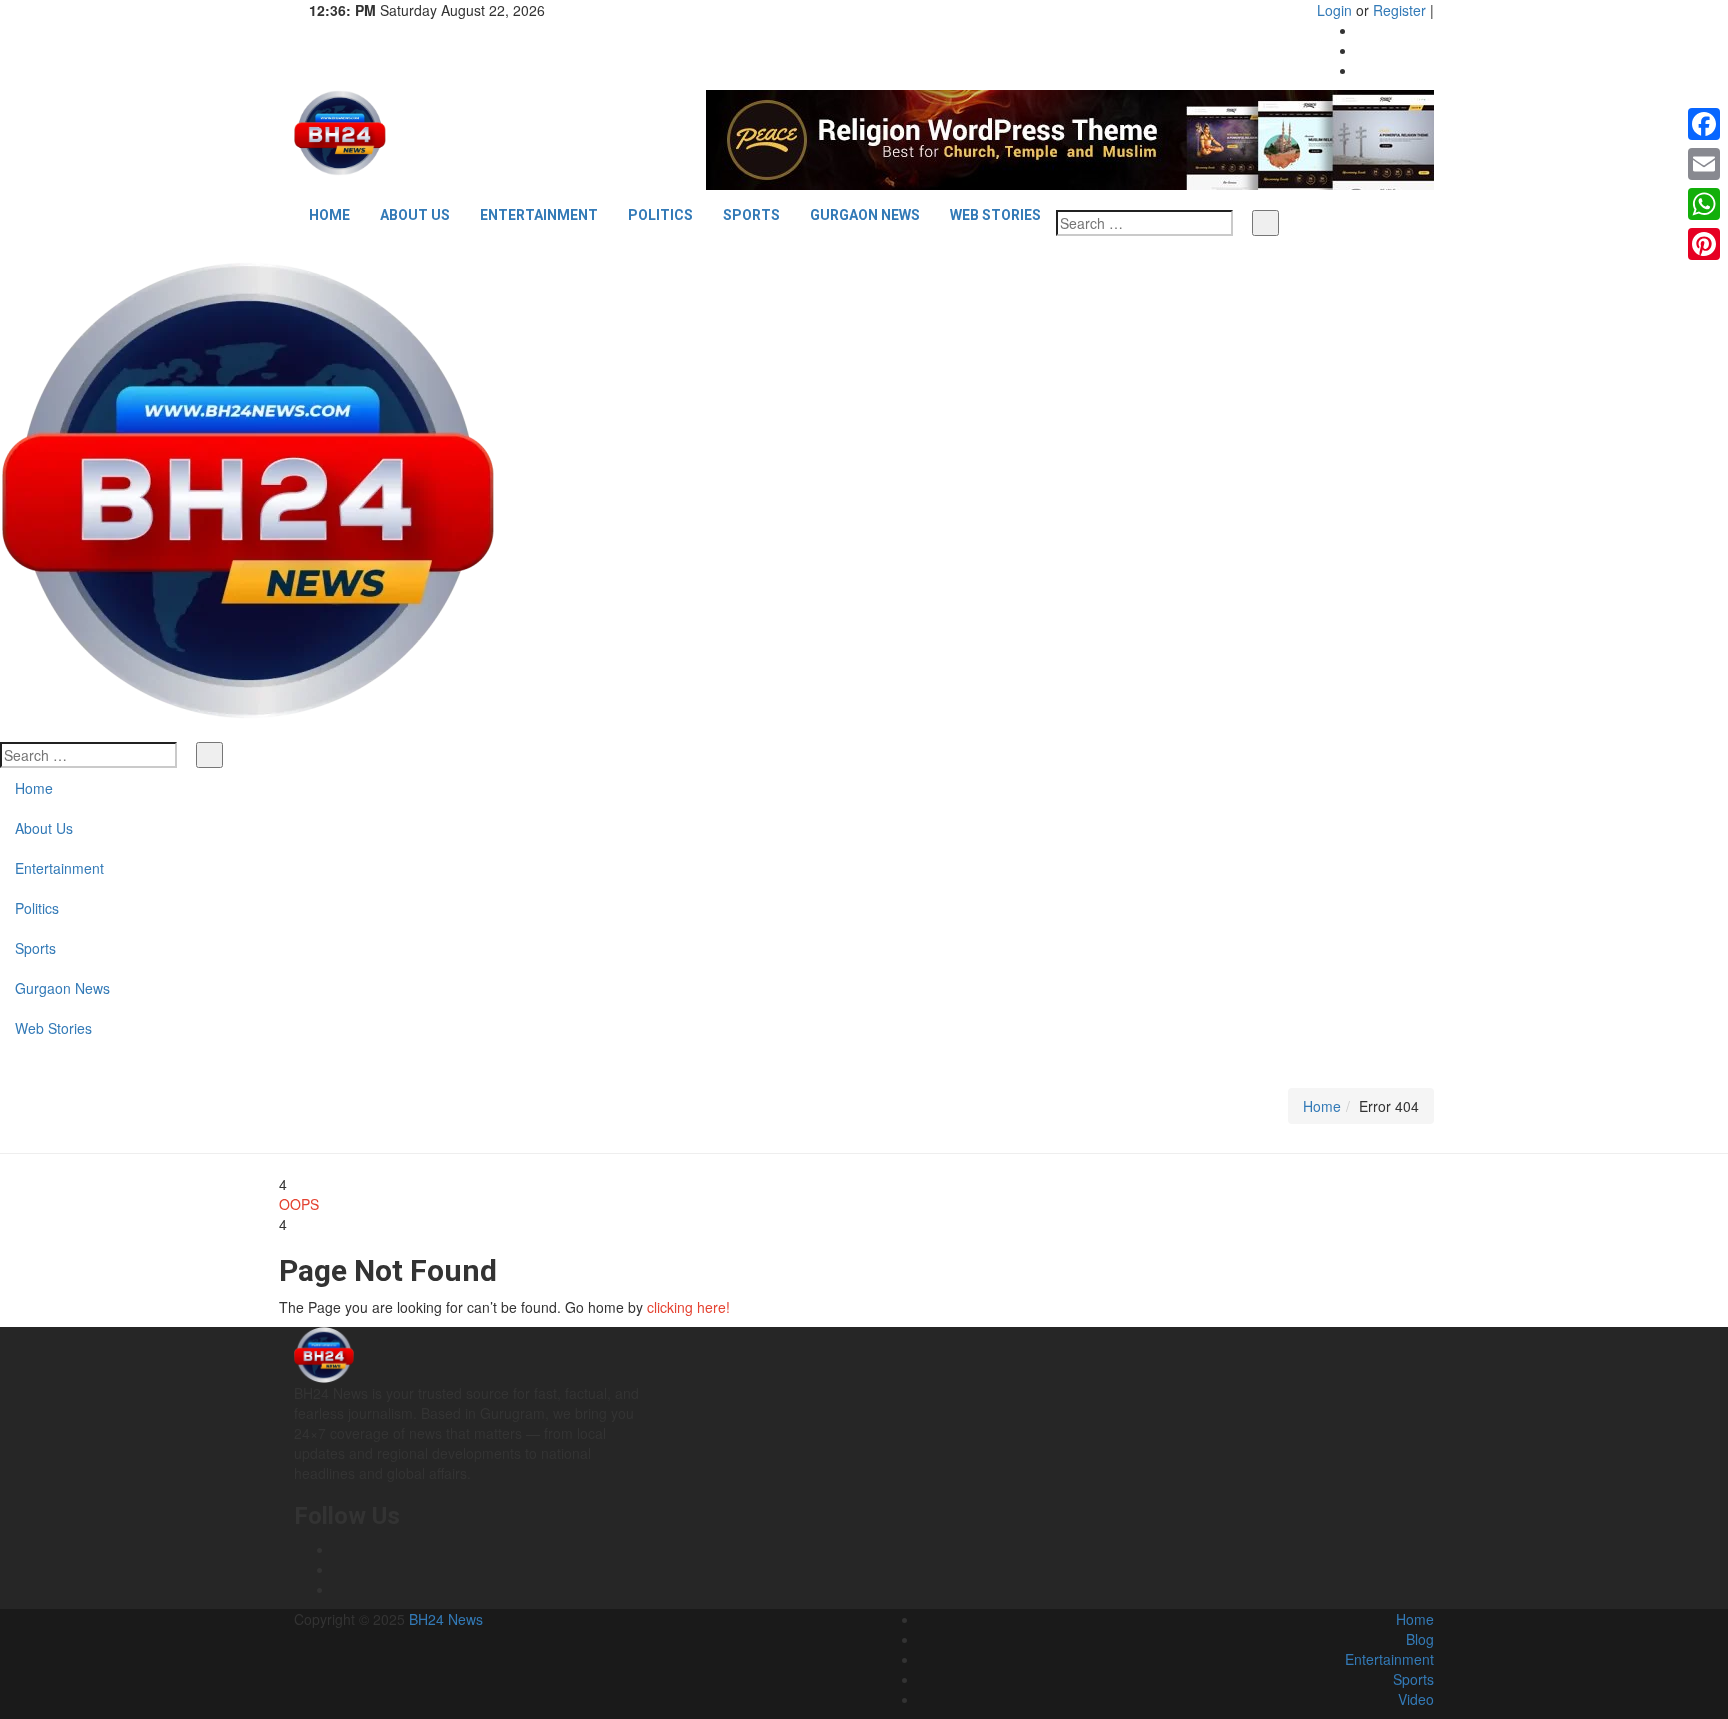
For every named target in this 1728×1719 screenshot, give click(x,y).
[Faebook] (339, 1549)
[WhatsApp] (1704, 204)
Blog (1420, 1639)
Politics (660, 215)
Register (1399, 10)
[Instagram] (1362, 50)
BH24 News (446, 1619)
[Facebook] (1362, 30)
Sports (751, 215)
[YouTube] (1362, 70)
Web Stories (995, 215)
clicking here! (688, 1307)
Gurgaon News (865, 215)
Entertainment (539, 215)
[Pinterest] (1704, 244)
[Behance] (339, 1569)
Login (1334, 10)
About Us (415, 215)
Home (329, 215)
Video (1416, 1699)
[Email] (1704, 164)
